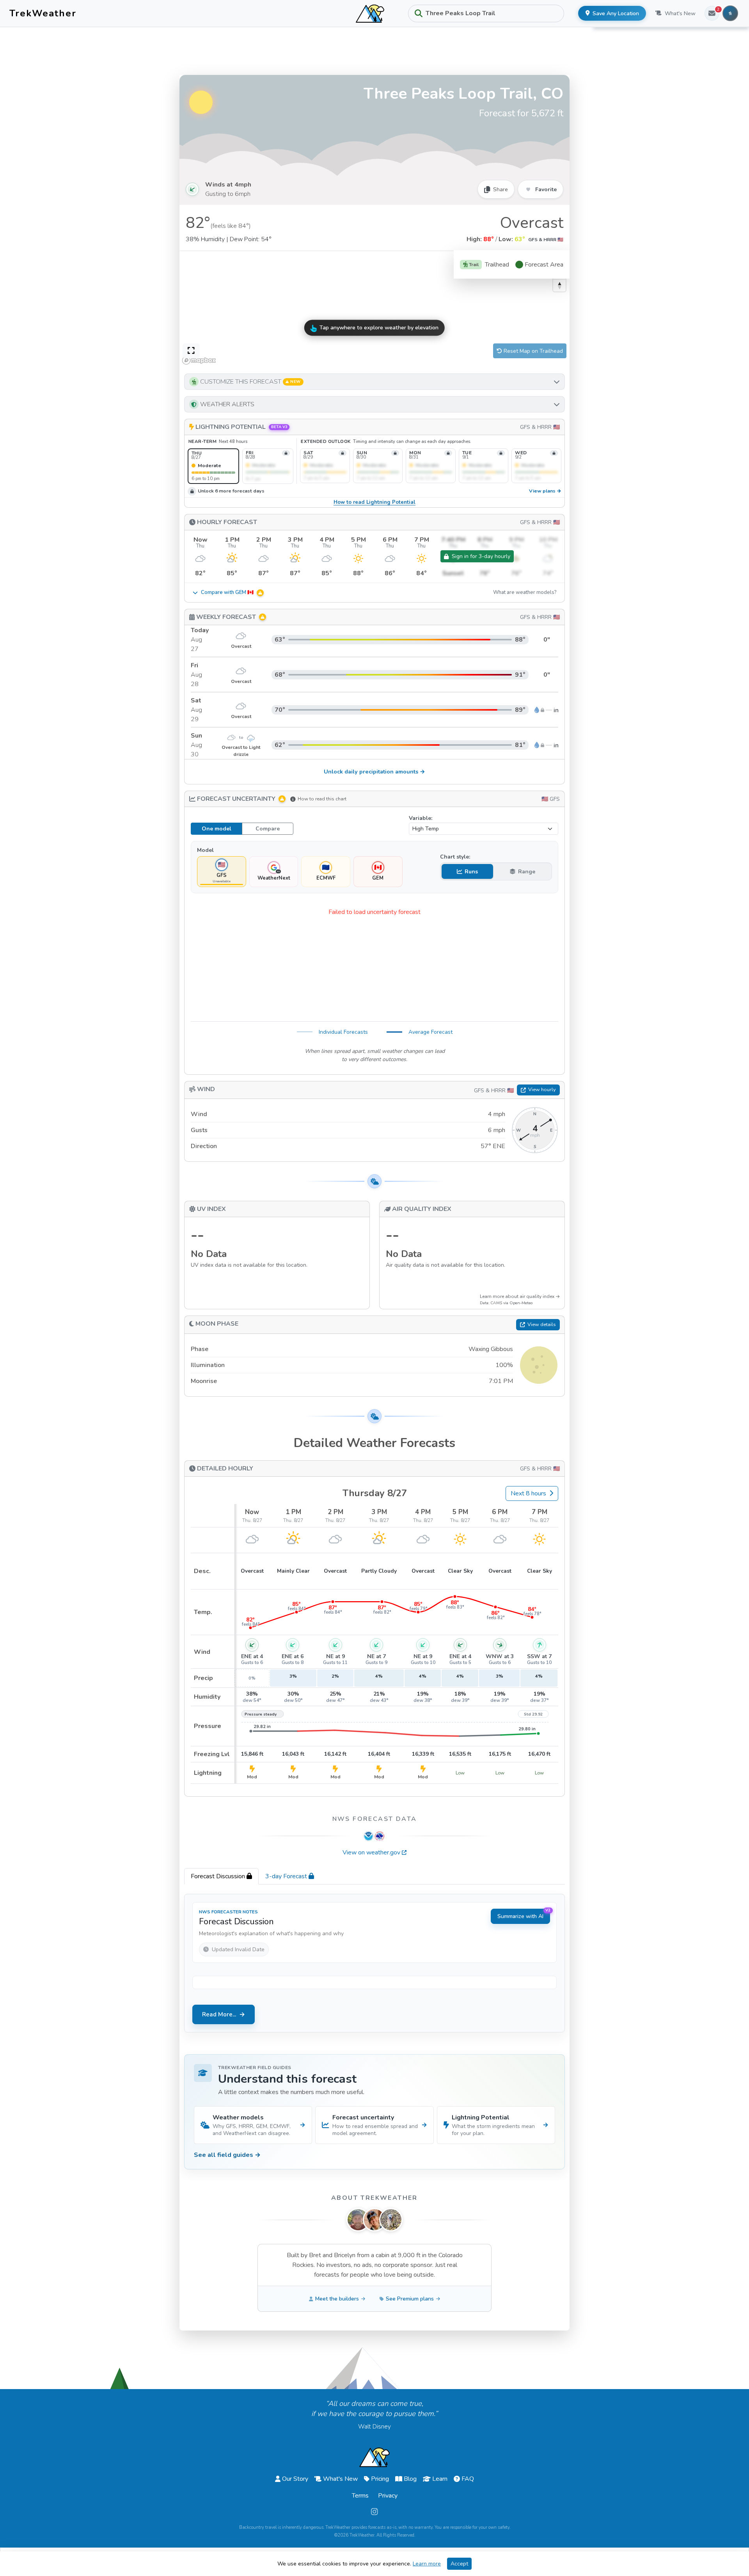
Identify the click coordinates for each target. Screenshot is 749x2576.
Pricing (380, 2479)
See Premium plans (410, 2299)
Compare (268, 829)
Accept (459, 2564)
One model (217, 829)
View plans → (545, 491)
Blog (410, 2479)
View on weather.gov (371, 1852)
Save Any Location (616, 13)
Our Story (295, 2479)
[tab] (221, 1876)
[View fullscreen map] (191, 351)
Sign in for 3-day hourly (481, 556)
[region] (374, 309)
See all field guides (227, 2155)
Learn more (427, 2564)
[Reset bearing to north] (559, 285)
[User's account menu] (730, 13)
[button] (374, 382)
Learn (440, 2479)
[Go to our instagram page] (374, 2512)
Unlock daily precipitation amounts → (374, 772)
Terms (360, 2496)
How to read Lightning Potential (374, 502)
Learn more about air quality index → (520, 1296)
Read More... (219, 2014)
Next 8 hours (528, 1493)
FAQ (468, 2479)
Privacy (388, 2496)
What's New (680, 13)
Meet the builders (337, 2299)
